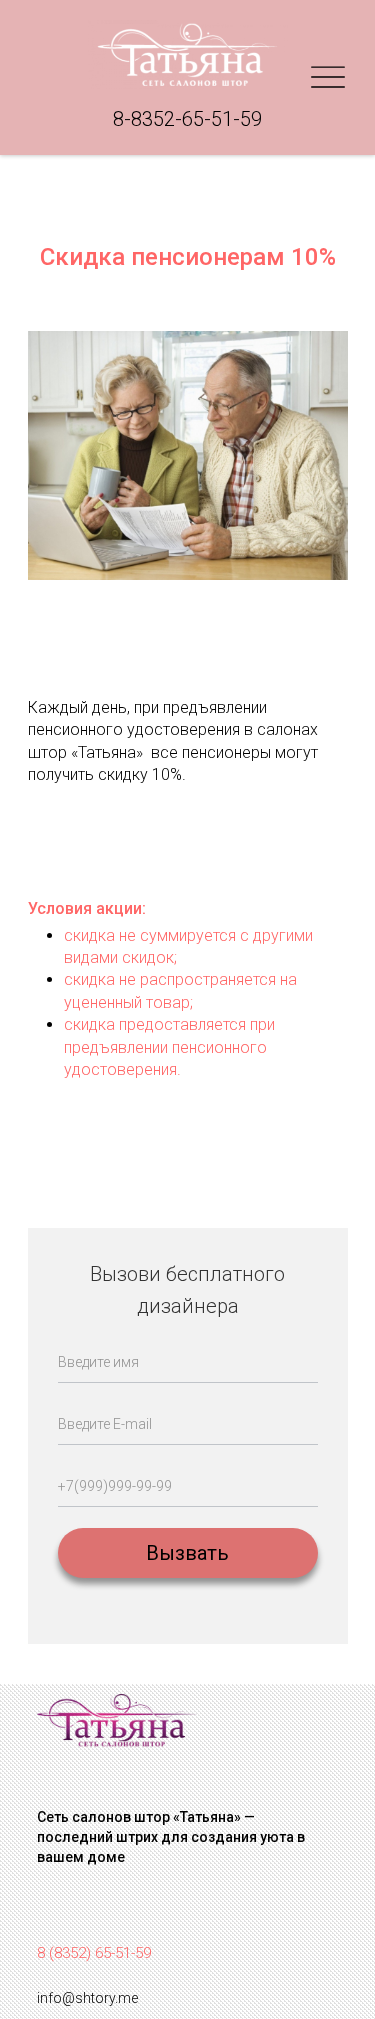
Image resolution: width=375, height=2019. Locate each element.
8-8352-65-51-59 (187, 119)
